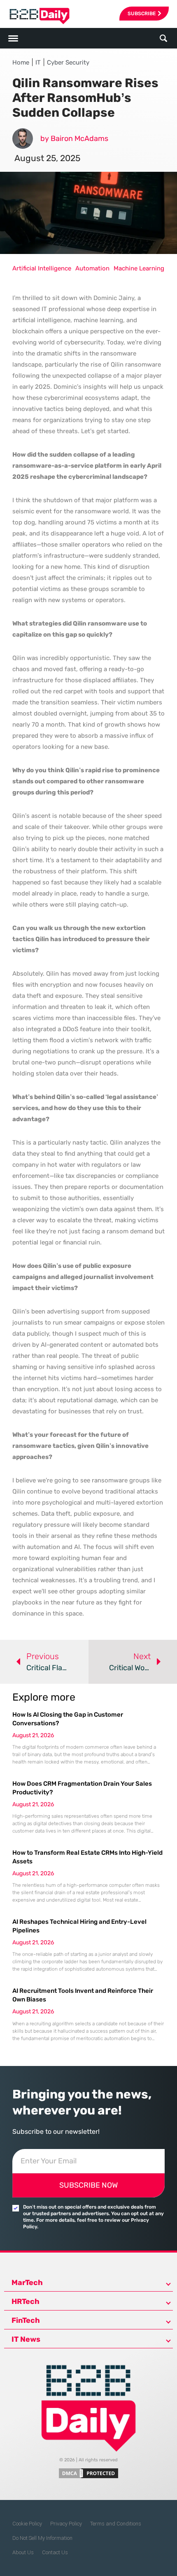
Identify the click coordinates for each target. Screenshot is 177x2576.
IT (38, 62)
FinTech (26, 2320)
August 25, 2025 (47, 158)
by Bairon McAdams (74, 138)
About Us (23, 2552)
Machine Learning (139, 268)
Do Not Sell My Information (42, 2538)
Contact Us (55, 2552)
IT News (26, 2339)
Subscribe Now (88, 2185)
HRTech (26, 2301)
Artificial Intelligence (42, 268)
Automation (92, 268)
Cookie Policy (27, 2524)
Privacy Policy (66, 2524)
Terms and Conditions (116, 2524)
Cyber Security (68, 62)
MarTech (27, 2283)
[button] (163, 38)
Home (21, 62)
